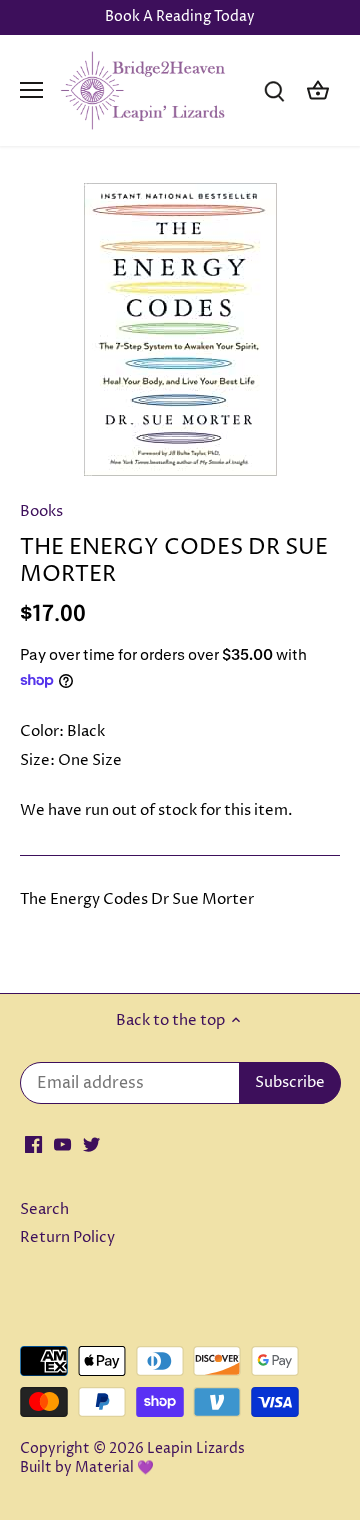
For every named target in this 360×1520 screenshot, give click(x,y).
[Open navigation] (31, 90)
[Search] (274, 90)
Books (41, 511)
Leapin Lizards (196, 1449)
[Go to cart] (318, 90)
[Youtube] (62, 1143)
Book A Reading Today (180, 17)
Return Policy (67, 1237)
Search (44, 1209)
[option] (180, 329)
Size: (37, 760)
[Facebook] (33, 1143)
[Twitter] (91, 1143)
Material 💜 (114, 1468)
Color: (42, 731)
